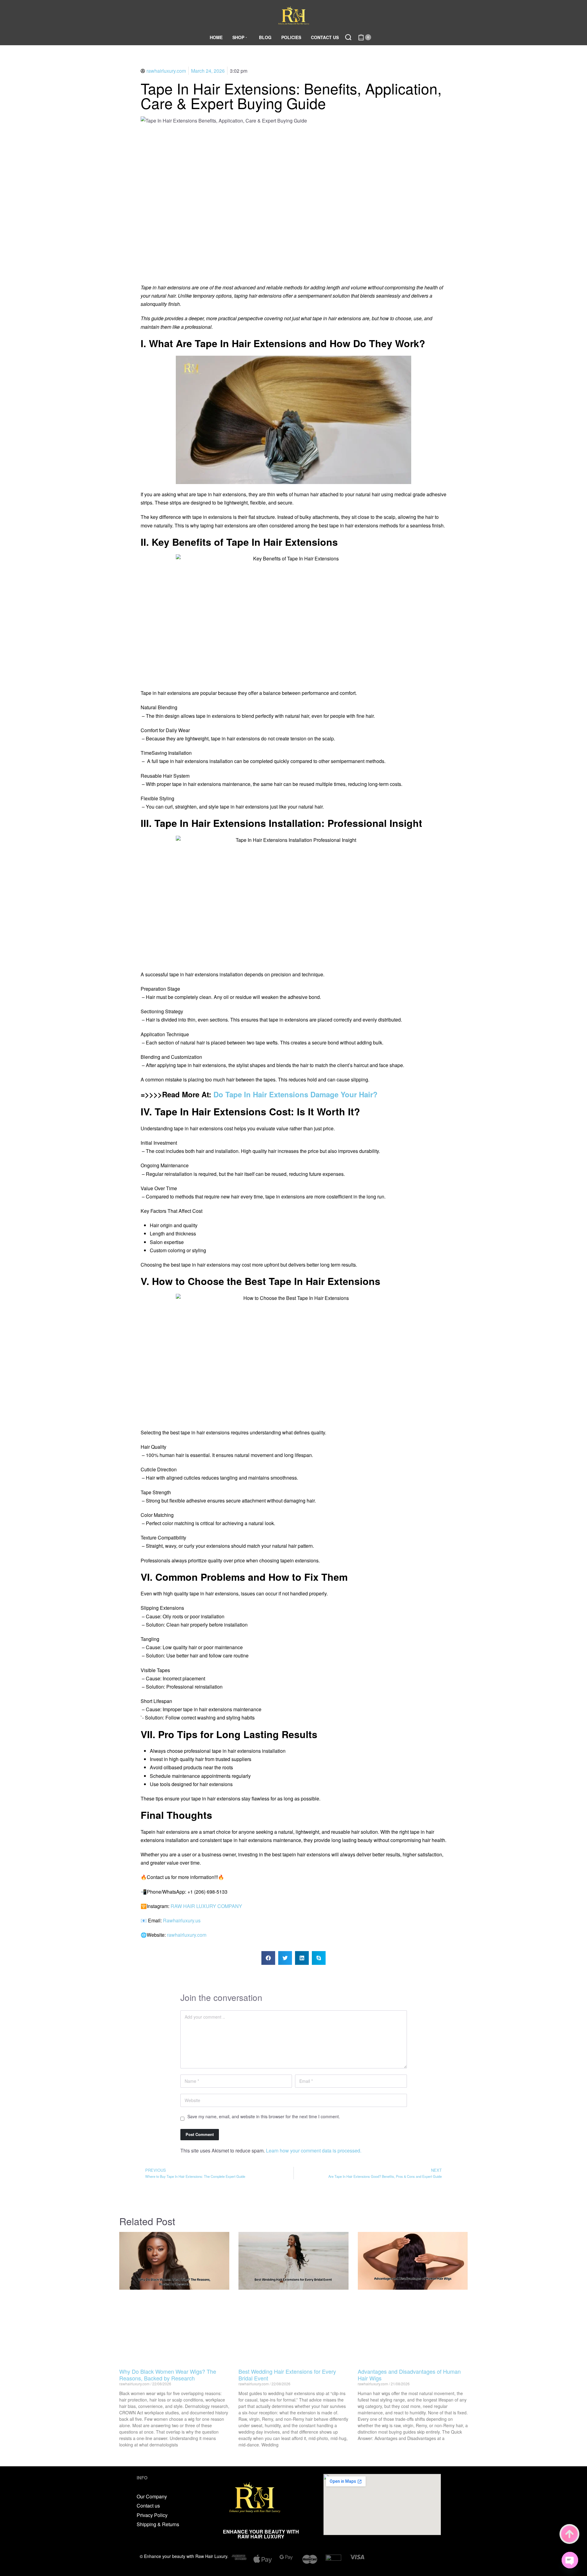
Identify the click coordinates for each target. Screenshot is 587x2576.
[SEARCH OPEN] (348, 37)
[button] (268, 1958)
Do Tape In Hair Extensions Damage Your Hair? (295, 1094)
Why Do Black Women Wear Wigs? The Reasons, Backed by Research (168, 2375)
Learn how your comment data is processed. (314, 2150)
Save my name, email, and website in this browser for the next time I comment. (264, 2116)
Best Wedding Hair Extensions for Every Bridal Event (287, 2375)
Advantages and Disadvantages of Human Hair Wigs (409, 2375)
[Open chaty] (570, 2560)
